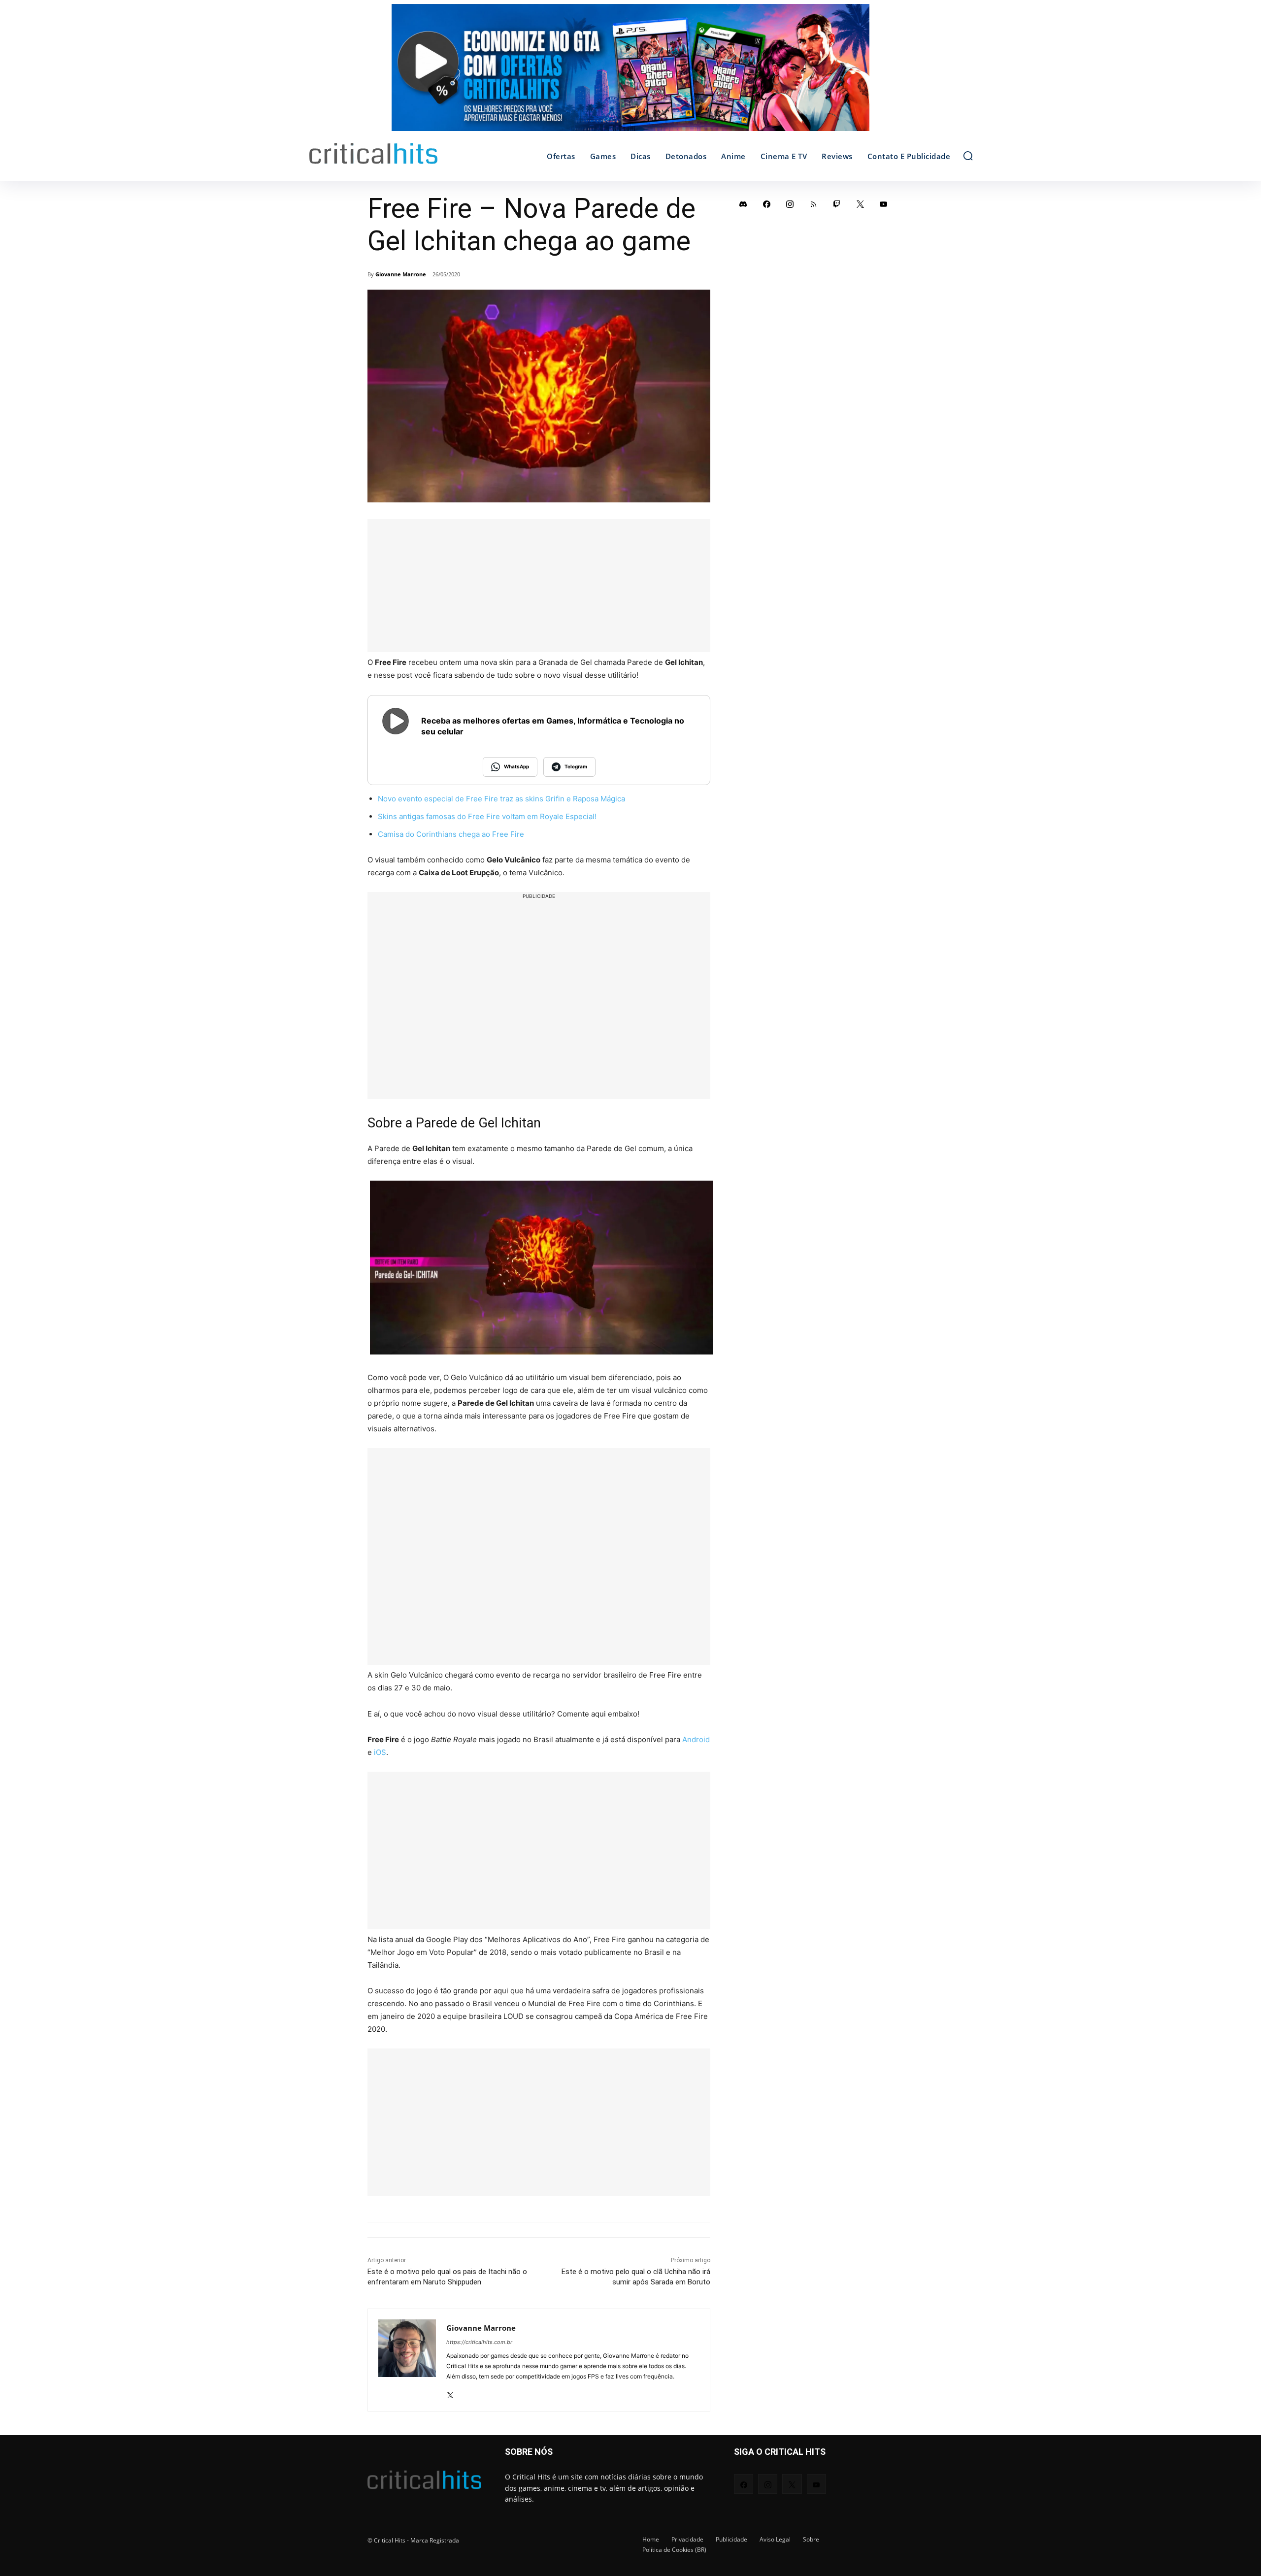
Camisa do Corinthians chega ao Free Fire (451, 834)
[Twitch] (837, 204)
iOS (380, 1752)
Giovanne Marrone (401, 274)
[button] (968, 156)
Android (696, 1739)
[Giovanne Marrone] (407, 2360)
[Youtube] (884, 204)
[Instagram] (790, 204)
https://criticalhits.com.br (479, 2342)
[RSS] (814, 204)
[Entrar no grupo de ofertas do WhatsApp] (630, 72)
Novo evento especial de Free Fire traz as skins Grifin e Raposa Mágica (501, 799)
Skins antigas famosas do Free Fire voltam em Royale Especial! (487, 816)
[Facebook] (767, 204)
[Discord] (743, 204)
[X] (450, 2392)
